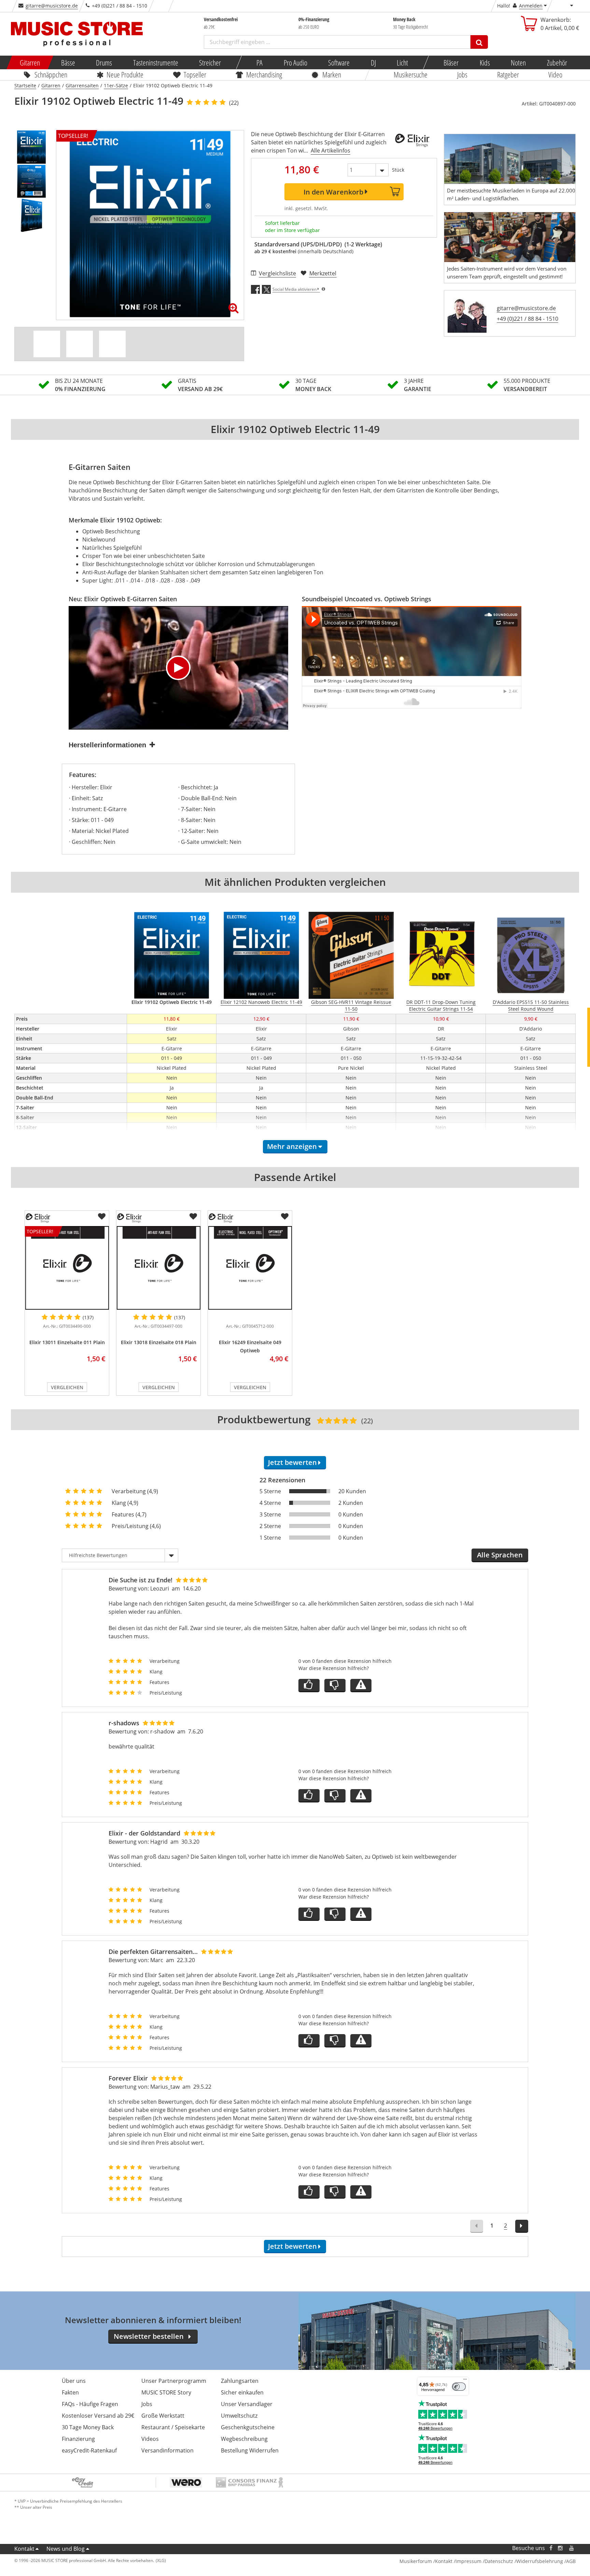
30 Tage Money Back (88, 2427)
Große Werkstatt (163, 2416)
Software (339, 62)
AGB (571, 2561)
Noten (518, 62)
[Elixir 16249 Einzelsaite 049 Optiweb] (250, 1268)
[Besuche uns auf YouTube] (572, 2548)
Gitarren (30, 62)
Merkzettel (323, 273)
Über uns (74, 2381)
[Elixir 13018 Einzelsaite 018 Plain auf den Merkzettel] (193, 1217)
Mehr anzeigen (292, 1146)
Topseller (195, 74)
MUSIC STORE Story (166, 2392)
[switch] (459, 2387)
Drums (104, 62)
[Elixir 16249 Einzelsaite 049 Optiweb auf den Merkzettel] (285, 1217)
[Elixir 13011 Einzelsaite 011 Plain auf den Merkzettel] (102, 1217)
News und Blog (66, 2549)
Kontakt (24, 2549)
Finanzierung (78, 2439)
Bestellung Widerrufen (250, 2450)
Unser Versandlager (247, 2404)
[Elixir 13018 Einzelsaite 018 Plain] (158, 1268)
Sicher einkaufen (242, 2392)
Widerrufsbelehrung (540, 2561)
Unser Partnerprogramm (174, 2381)
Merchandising (264, 74)
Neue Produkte (125, 74)
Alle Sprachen (500, 1555)
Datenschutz (499, 2561)
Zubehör (557, 62)
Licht (402, 62)
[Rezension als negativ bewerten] (335, 1686)
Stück (398, 170)
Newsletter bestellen (149, 2336)
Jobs (462, 74)
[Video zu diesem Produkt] (80, 344)
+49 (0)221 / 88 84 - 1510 (528, 319)
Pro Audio (295, 62)
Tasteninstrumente (155, 62)
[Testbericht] (112, 344)
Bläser (451, 62)
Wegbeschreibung (244, 2439)
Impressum (468, 2561)
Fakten (70, 2392)
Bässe (68, 62)
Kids (484, 62)
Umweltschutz (239, 2416)
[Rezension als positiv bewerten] (309, 1686)
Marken (332, 74)
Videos (150, 2439)
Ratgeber (508, 74)
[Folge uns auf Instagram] (561, 2548)
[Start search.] (479, 42)
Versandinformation (167, 2450)
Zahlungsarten (240, 2381)
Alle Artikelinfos (331, 150)
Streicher (210, 62)
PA (259, 62)
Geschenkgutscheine (248, 2427)
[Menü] (465, 2381)
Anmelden (531, 6)
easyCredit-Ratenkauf (89, 2450)
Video (556, 74)
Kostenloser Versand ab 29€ (98, 2416)
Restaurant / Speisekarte (173, 2427)
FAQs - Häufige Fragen (90, 2404)
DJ (373, 62)
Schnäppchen (51, 74)
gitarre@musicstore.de (52, 6)
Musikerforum (416, 2561)
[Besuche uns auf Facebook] (551, 2548)
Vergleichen (67, 1387)
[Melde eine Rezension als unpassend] (361, 1686)
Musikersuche (411, 74)
